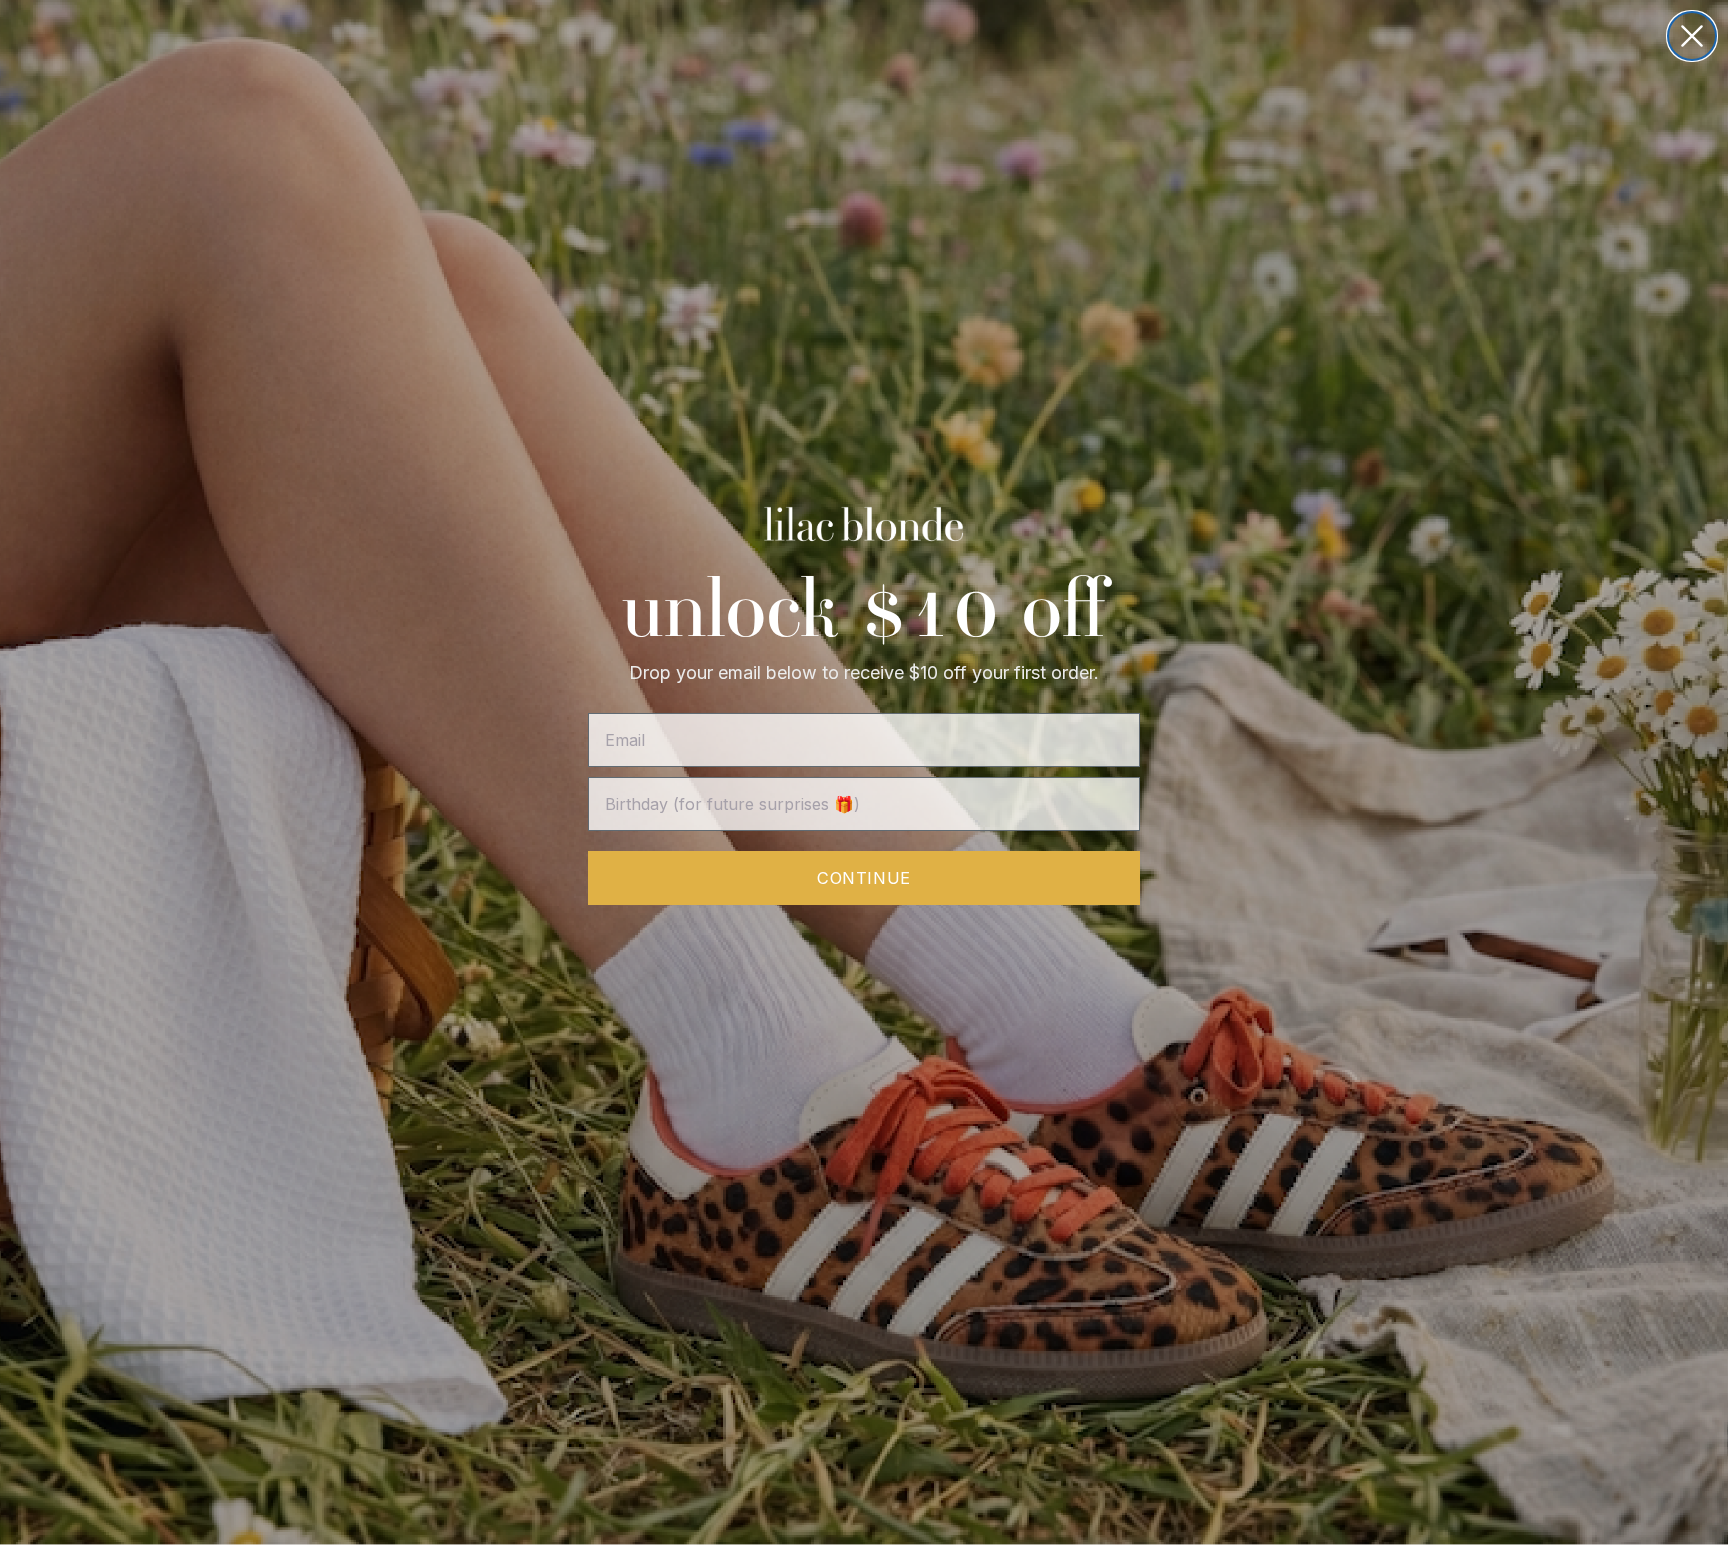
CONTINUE (863, 878)
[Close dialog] (1692, 36)
